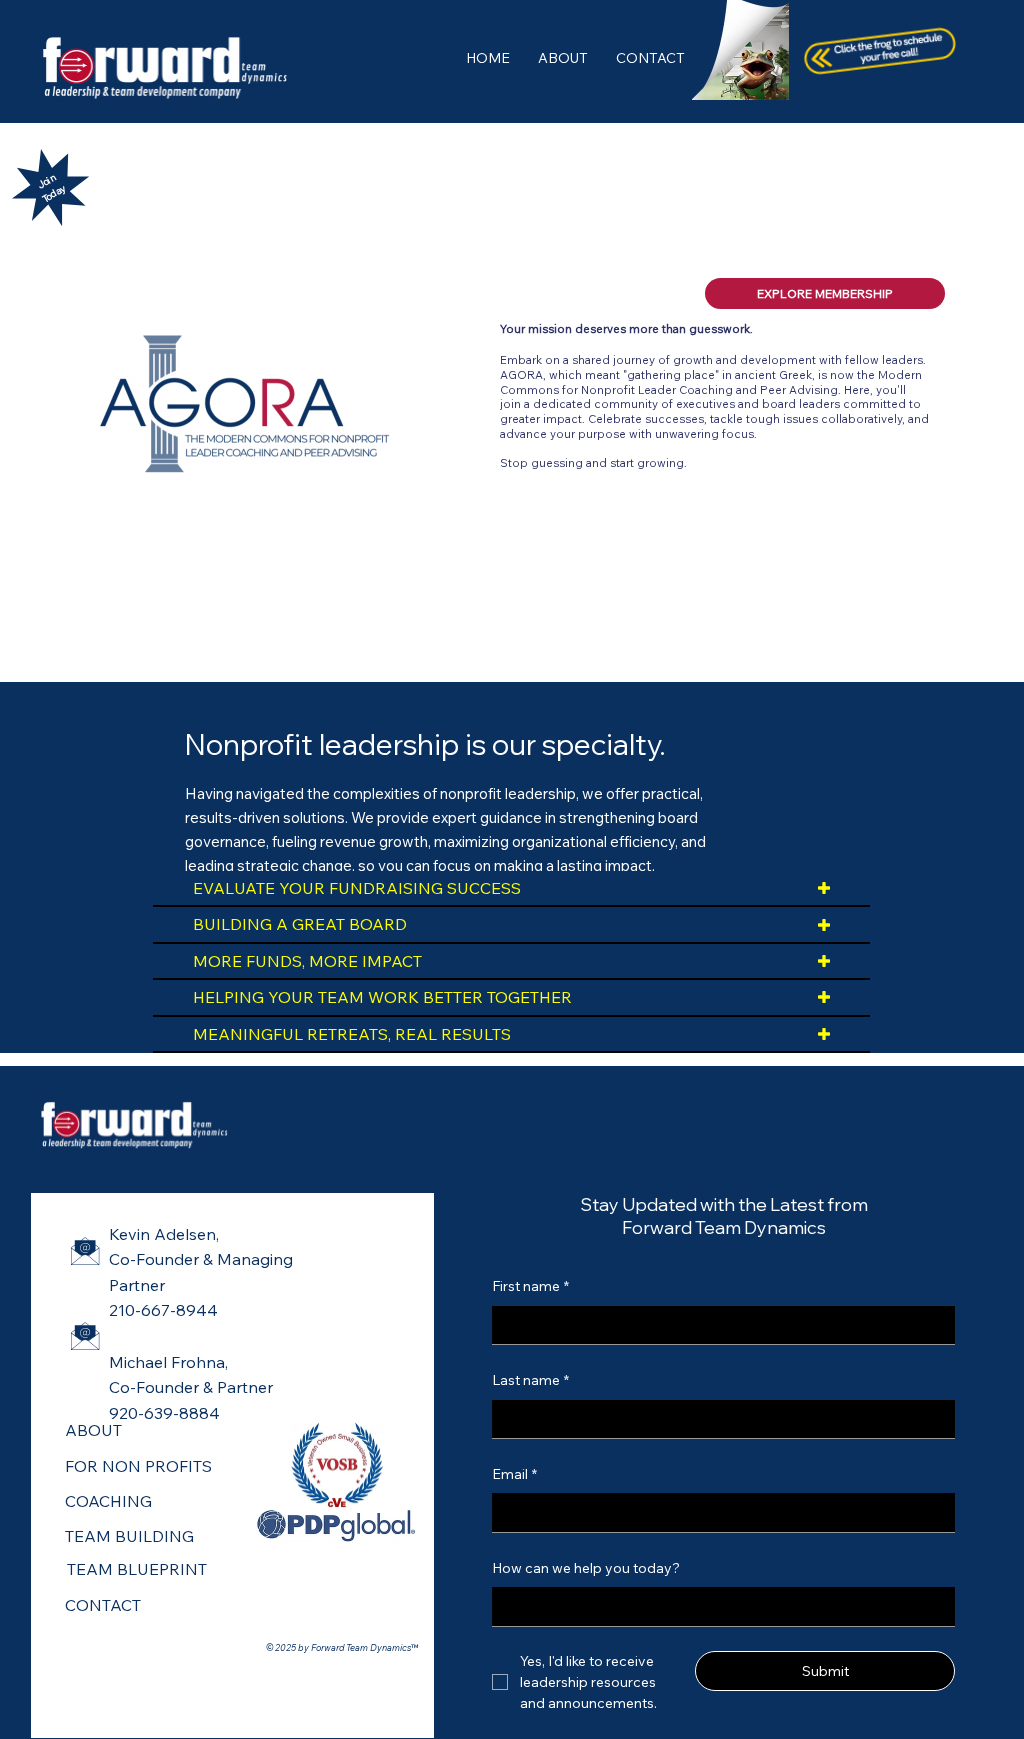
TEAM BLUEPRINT (137, 1569)
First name (530, 1286)
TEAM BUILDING (129, 1536)
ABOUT (93, 1430)
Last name (530, 1380)
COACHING (108, 1501)
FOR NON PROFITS (138, 1466)
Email (514, 1474)
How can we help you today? (586, 1568)
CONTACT (103, 1605)
